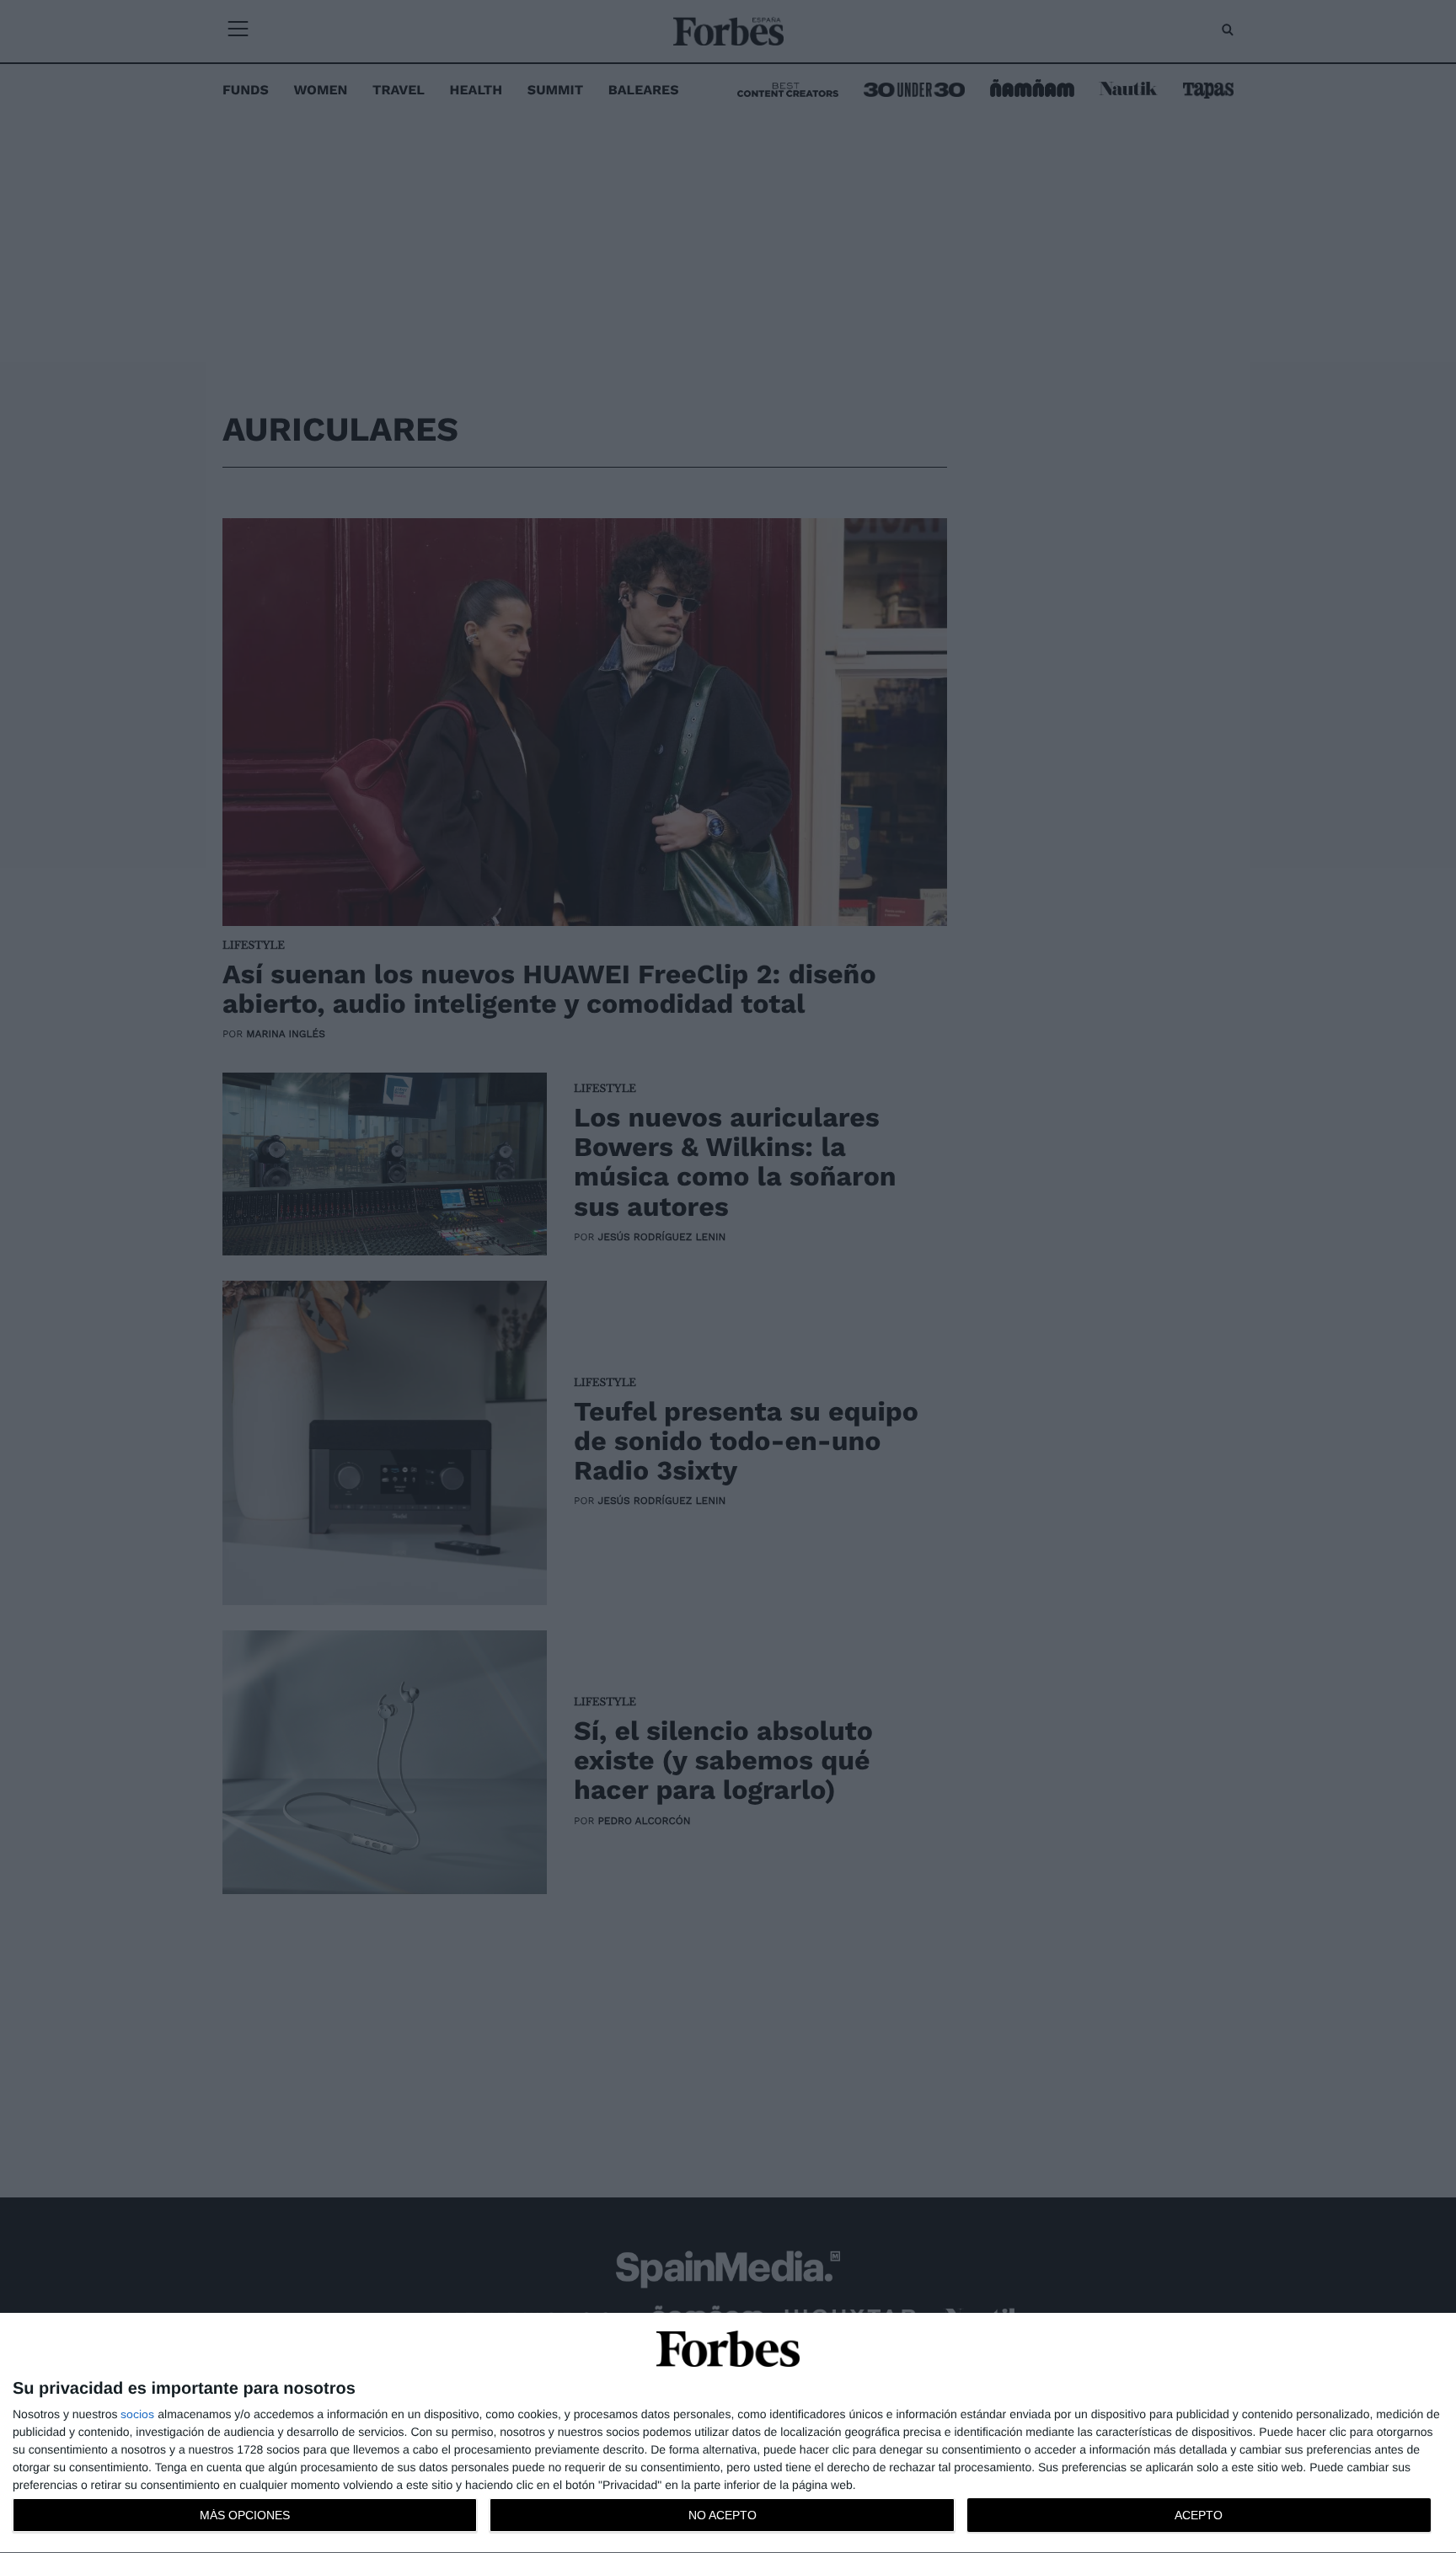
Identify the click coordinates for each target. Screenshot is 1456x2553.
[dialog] (728, 2433)
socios (137, 2414)
